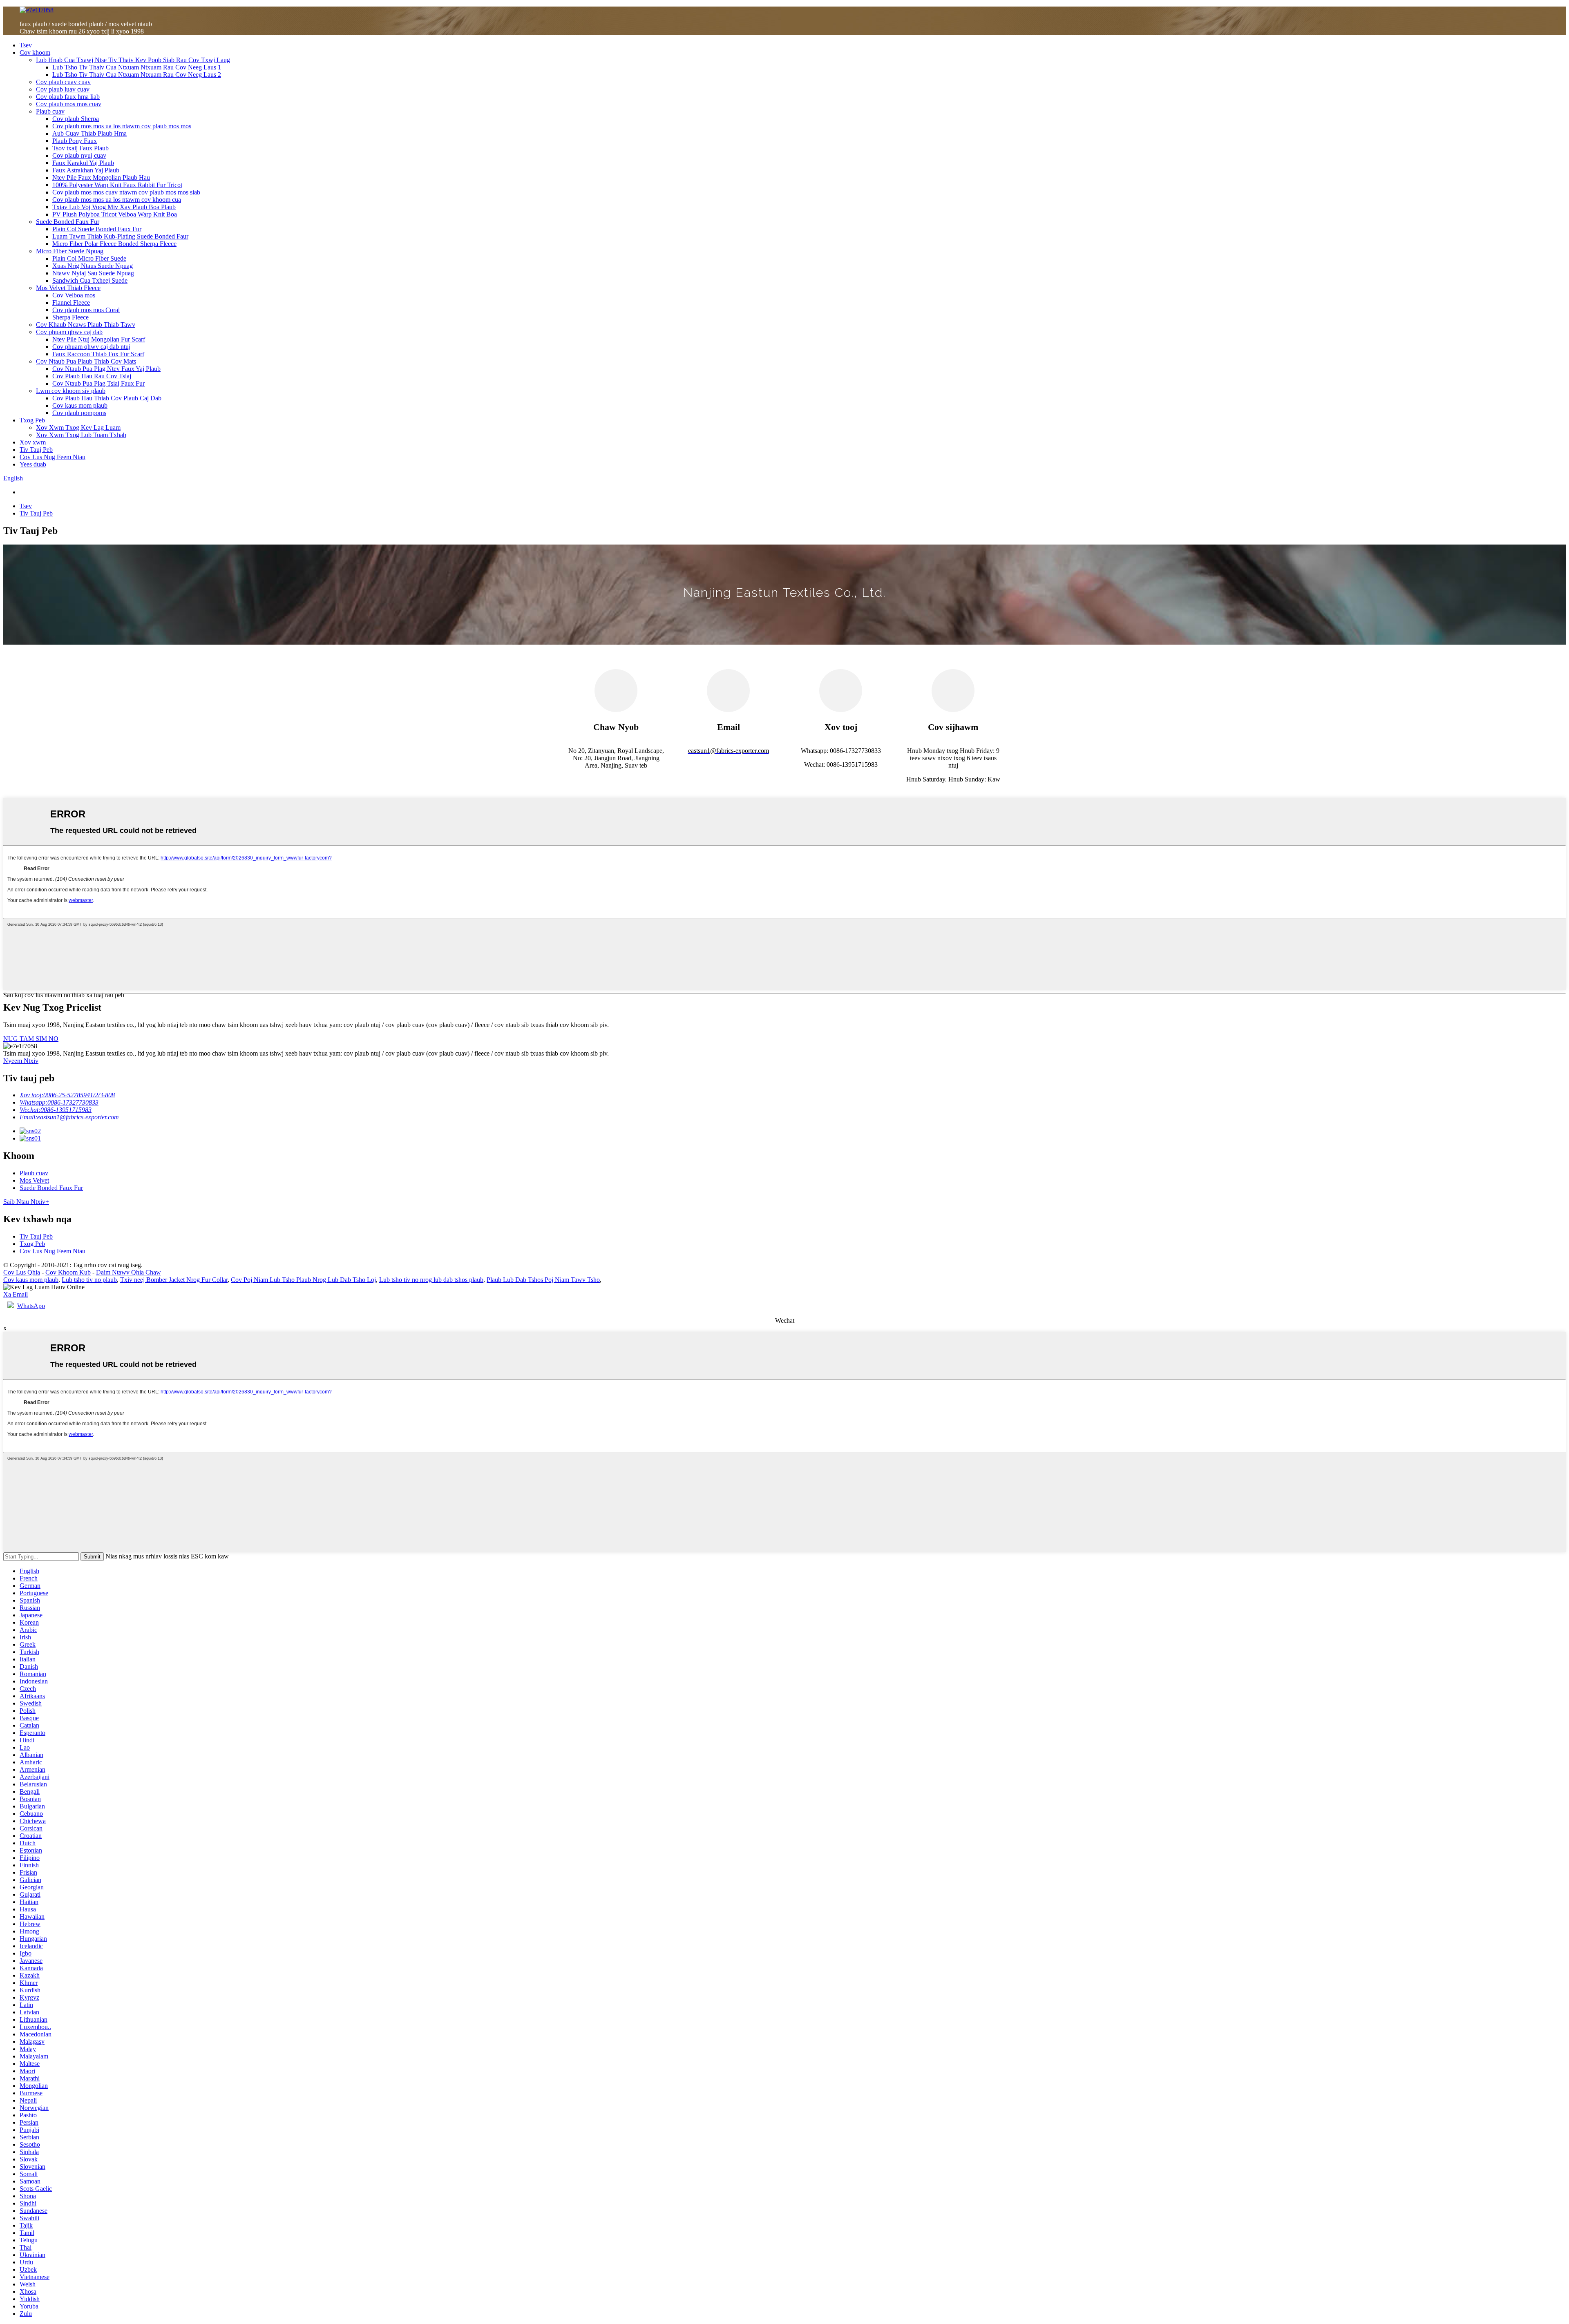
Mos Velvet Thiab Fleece (68, 288)
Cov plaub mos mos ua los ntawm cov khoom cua (117, 200)
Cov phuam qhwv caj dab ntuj (91, 347)
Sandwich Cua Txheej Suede (90, 280)
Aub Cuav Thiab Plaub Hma (89, 133)
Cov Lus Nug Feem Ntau (53, 457)
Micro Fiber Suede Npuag (70, 251)
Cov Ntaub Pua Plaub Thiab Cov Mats (86, 361)
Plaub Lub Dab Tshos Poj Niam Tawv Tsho (543, 1280)
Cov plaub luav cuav (63, 89)
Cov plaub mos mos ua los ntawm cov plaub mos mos (122, 126)
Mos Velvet (34, 1180)
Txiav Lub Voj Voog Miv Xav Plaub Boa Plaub (114, 207)
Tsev (26, 45)
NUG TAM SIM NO (31, 1039)
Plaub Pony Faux (75, 141)
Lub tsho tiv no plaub (89, 1280)
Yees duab (33, 464)
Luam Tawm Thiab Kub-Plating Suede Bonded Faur (120, 236)
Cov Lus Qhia (22, 1272)
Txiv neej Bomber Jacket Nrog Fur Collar (174, 1280)
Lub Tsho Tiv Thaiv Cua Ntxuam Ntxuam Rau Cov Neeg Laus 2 (137, 75)
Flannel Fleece (71, 302)
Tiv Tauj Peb (36, 450)
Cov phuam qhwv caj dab (69, 332)
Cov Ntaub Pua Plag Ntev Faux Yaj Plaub (106, 369)
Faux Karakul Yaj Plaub (83, 163)
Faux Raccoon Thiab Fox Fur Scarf (98, 354)
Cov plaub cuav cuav (63, 82)
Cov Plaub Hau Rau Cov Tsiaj (92, 376)
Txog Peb (32, 420)
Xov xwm (33, 442)
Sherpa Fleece (70, 317)
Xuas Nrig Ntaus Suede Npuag (93, 266)
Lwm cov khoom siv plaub (71, 391)
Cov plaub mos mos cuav (69, 104)
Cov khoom (35, 52)
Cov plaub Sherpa (76, 119)
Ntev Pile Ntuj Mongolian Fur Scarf (99, 339)
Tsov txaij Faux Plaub (80, 148)
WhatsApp (31, 1306)
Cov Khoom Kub (68, 1272)
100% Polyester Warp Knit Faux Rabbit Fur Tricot (117, 185)
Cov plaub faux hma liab (68, 97)
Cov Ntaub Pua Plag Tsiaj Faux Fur (98, 383)
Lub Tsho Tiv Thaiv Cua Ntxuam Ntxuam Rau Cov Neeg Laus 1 (137, 67)
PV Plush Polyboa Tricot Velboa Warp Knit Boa (115, 214)
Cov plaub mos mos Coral (86, 310)
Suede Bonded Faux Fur (68, 222)
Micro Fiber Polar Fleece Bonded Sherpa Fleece (114, 244)
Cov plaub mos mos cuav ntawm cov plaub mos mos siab (126, 192)
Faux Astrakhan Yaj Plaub (86, 170)
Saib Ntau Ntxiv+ (26, 1202)
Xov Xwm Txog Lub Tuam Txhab (81, 435)
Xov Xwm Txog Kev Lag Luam (78, 428)
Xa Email (16, 1294)
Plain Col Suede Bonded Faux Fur (97, 229)
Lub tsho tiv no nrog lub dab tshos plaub (431, 1280)
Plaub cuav (50, 111)
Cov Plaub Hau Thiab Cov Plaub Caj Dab (107, 398)
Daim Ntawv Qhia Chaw (129, 1272)
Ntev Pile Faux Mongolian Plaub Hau (101, 177)
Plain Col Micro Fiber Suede (89, 258)
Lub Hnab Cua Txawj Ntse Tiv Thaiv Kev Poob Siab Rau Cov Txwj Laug (133, 60)
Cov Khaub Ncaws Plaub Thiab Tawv (86, 325)
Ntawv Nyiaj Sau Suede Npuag (93, 273)
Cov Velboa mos (74, 295)
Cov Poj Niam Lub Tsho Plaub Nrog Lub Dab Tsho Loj (303, 1280)
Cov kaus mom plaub (80, 405)
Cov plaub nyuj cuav (79, 155)
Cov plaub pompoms (79, 413)
